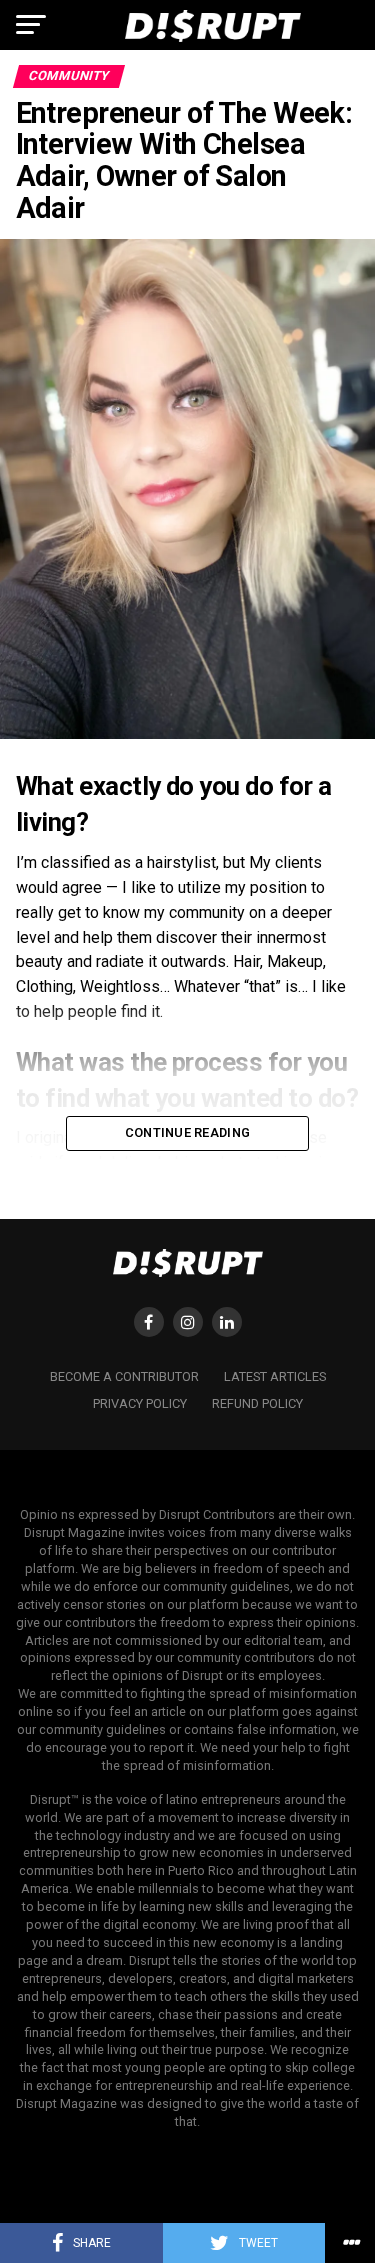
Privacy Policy (140, 1403)
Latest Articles (275, 1376)
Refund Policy (257, 1403)
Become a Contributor (124, 1376)
